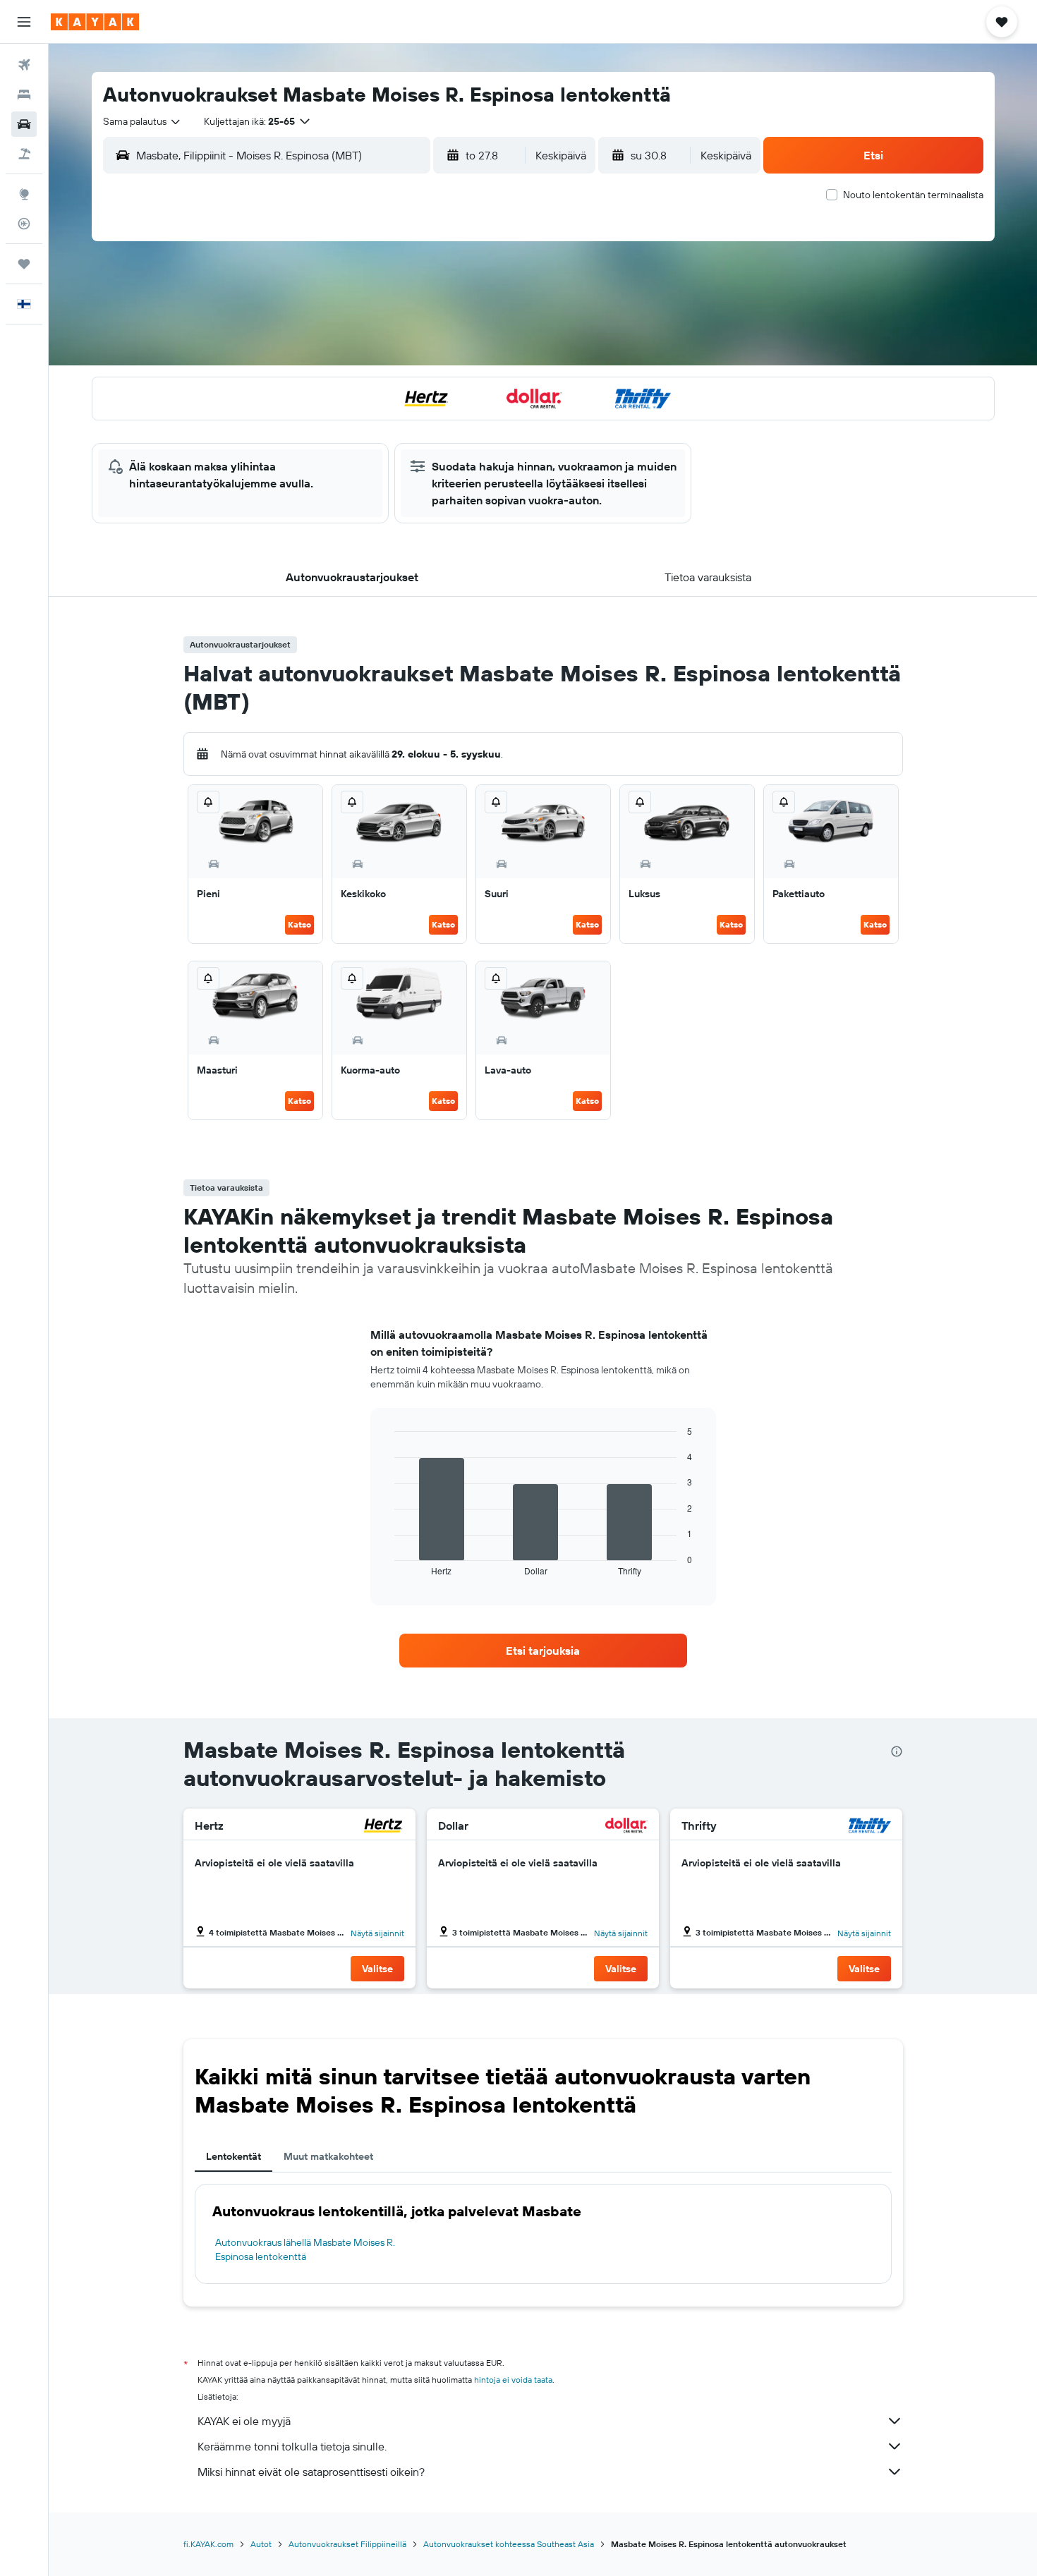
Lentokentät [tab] (234, 2156)
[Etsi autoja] (24, 124)
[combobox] (142, 121)
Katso (299, 924)
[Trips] (24, 264)
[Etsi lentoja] (24, 65)
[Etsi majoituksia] (24, 95)
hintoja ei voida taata (513, 2380)
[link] (543, 1651)
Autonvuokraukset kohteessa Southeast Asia (509, 2544)
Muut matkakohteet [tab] (328, 2156)
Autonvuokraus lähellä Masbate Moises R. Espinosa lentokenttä (305, 2249)
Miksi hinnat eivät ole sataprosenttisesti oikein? (311, 2472)
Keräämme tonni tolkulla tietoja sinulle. (292, 2446)
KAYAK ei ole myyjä (244, 2421)
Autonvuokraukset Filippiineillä (347, 2544)
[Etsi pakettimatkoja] (24, 154)
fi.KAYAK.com (208, 2544)
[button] (24, 22)
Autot (261, 2544)
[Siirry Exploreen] (24, 194)
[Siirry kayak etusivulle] (95, 22)
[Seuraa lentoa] (24, 224)
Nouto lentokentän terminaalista (913, 195)
